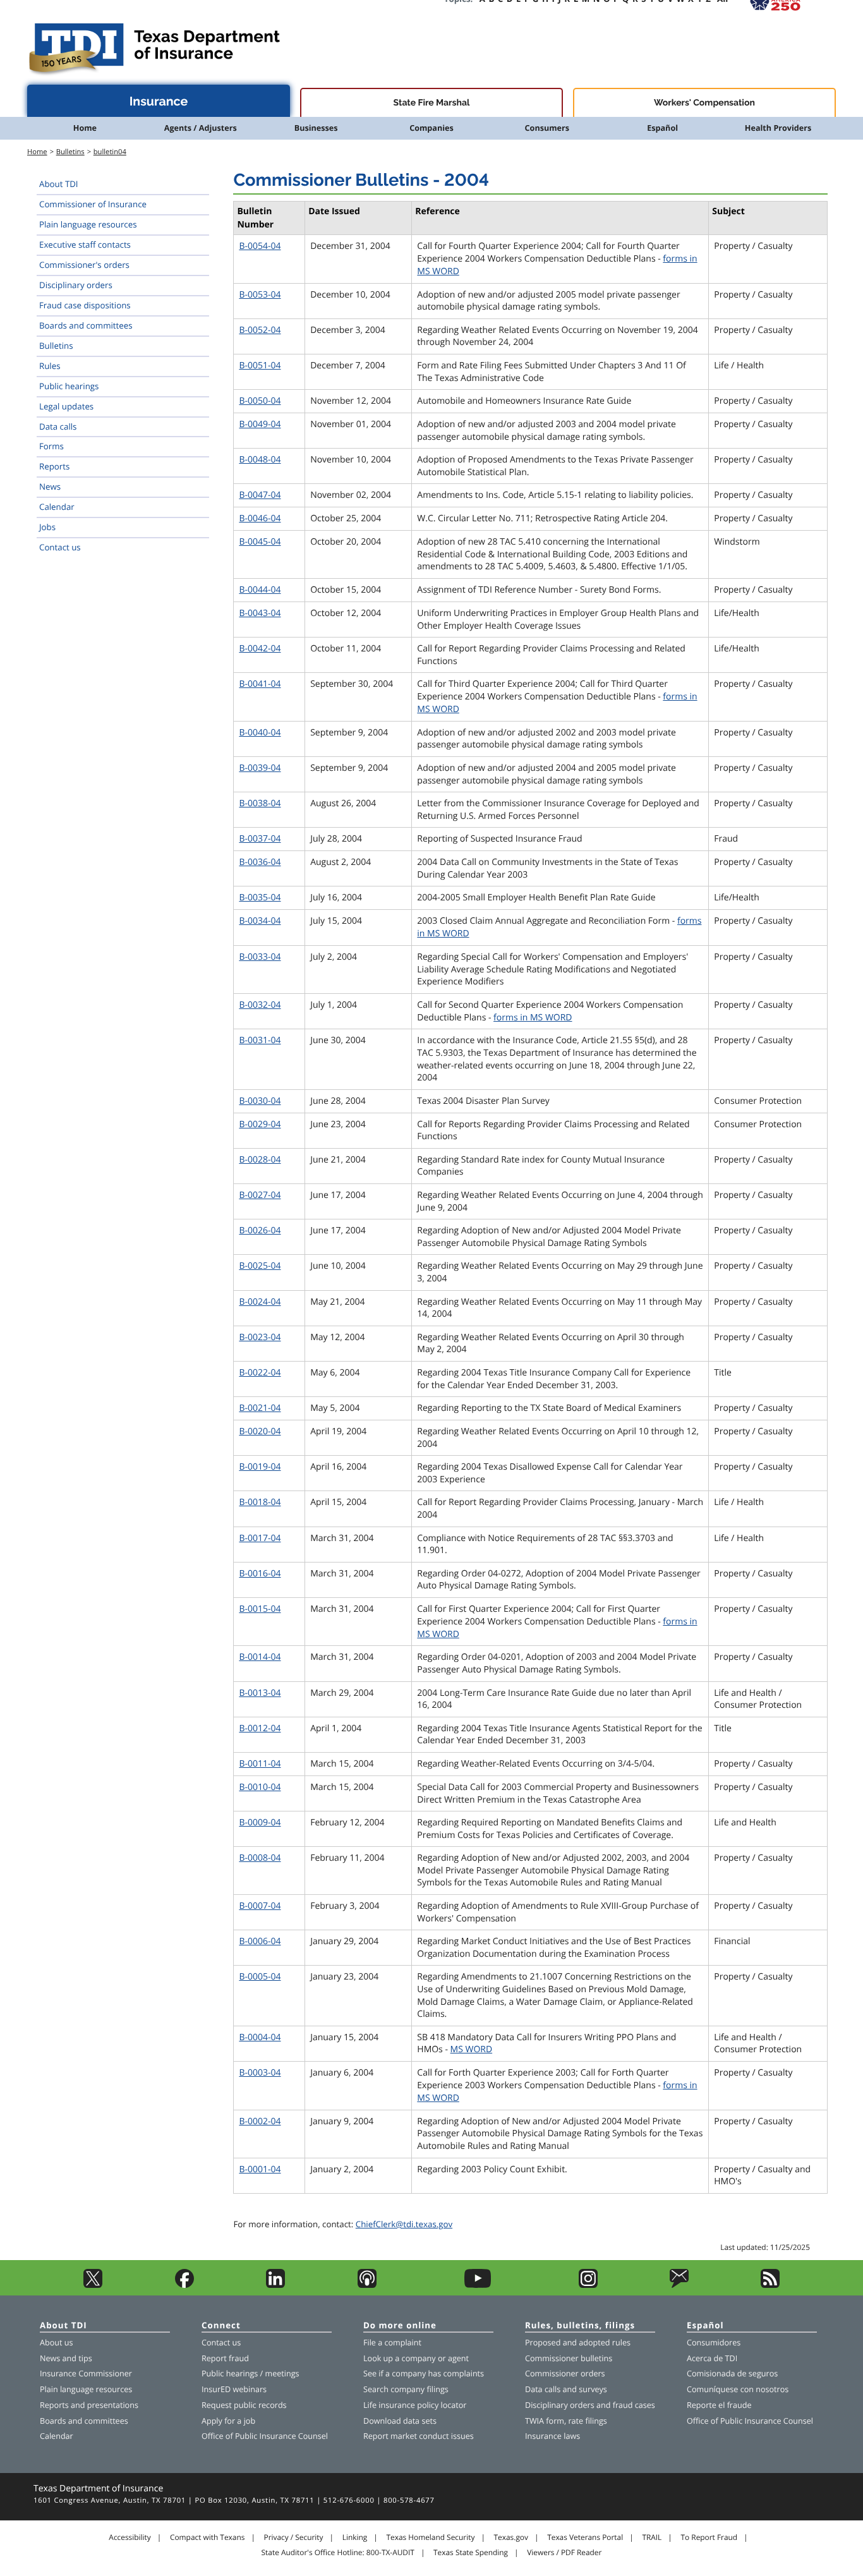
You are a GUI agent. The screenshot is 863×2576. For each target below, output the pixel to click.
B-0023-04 (260, 1337)
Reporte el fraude (719, 2405)
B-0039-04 (260, 768)
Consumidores (714, 2343)
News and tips (66, 2358)
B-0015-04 (260, 1609)
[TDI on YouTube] (478, 2285)
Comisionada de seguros (732, 2373)
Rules (50, 366)
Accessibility (130, 2537)
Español (662, 128)
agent (458, 2358)
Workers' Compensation (704, 103)
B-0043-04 (260, 613)
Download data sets (400, 2421)
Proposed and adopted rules (578, 2343)
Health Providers (778, 128)
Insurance (159, 101)
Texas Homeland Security (430, 2537)
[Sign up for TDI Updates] (679, 2285)
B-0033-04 (260, 957)
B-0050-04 (260, 401)
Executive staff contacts (85, 245)
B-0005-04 (260, 1977)
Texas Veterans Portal (585, 2537)
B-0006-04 (260, 1941)
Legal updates (66, 406)
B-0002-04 (260, 2121)
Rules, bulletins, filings (580, 2326)
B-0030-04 (260, 1101)
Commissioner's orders (84, 265)
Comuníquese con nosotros (738, 2389)
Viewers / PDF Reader (564, 2553)
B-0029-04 (260, 1124)
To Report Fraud (709, 2537)
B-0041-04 (260, 684)
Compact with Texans (207, 2537)
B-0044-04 (260, 590)
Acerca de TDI (712, 2358)
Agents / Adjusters (201, 128)
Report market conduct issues (419, 2436)
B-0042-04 (260, 649)
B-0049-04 (260, 424)
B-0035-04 (260, 898)
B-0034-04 (260, 921)
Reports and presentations (89, 2405)
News (50, 487)
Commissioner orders (565, 2373)
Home (85, 128)
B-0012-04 (260, 1728)
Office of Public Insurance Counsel (265, 2436)
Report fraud (225, 2358)
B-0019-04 (260, 1467)
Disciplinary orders (76, 285)
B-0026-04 (260, 1231)
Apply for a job (228, 2421)
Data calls (58, 426)
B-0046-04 (260, 518)
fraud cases (634, 2405)
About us (56, 2343)
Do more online (400, 2326)
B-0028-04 (260, 1160)
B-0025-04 (260, 1266)
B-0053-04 (260, 295)
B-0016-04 (260, 1574)
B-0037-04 (260, 839)
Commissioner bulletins (569, 2358)
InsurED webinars (234, 2389)
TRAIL (652, 2537)
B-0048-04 (260, 460)
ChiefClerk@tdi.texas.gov (404, 2224)
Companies (431, 128)
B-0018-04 (260, 1502)
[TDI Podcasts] (367, 2285)
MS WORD (472, 2049)
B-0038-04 (260, 803)
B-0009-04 (260, 1823)
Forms (51, 446)
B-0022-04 (260, 1373)
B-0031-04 (260, 1040)
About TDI (59, 184)
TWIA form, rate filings (566, 2421)
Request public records (244, 2405)
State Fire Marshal (432, 103)
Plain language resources (88, 224)
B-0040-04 (260, 733)
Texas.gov (511, 2537)
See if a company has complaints (424, 2373)
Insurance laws (552, 2436)
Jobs (47, 527)
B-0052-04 (260, 330)
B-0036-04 (260, 862)
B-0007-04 (260, 1906)
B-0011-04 (260, 1764)
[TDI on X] (93, 2285)
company (419, 2358)
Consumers (547, 128)
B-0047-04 (260, 495)
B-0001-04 (260, 2169)
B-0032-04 (260, 1005)
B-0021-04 (260, 1408)
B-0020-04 (260, 1431)
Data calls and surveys (566, 2389)
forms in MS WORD (533, 1018)
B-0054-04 (260, 246)
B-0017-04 (260, 1538)
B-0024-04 (260, 1302)
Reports (54, 466)
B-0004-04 (260, 2037)
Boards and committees (86, 325)
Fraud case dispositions (85, 305)
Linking (355, 2537)
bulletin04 (110, 152)
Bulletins (70, 152)
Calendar (57, 507)
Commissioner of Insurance (93, 204)
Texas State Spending (471, 2553)
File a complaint (392, 2343)
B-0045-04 (260, 542)
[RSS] (770, 2285)
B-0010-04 (260, 1787)
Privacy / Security (294, 2537)
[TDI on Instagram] (588, 2285)
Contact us (60, 547)
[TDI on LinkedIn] (275, 2285)
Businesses (316, 128)
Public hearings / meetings (250, 2373)
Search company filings (406, 2389)
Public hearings (69, 386)
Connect (221, 2326)
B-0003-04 (260, 2073)
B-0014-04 (260, 1657)
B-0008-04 (260, 1858)
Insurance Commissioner (86, 2373)
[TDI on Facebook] (184, 2285)
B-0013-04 (260, 1693)
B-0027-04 (260, 1195)
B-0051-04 (260, 366)
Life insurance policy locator (415, 2405)
